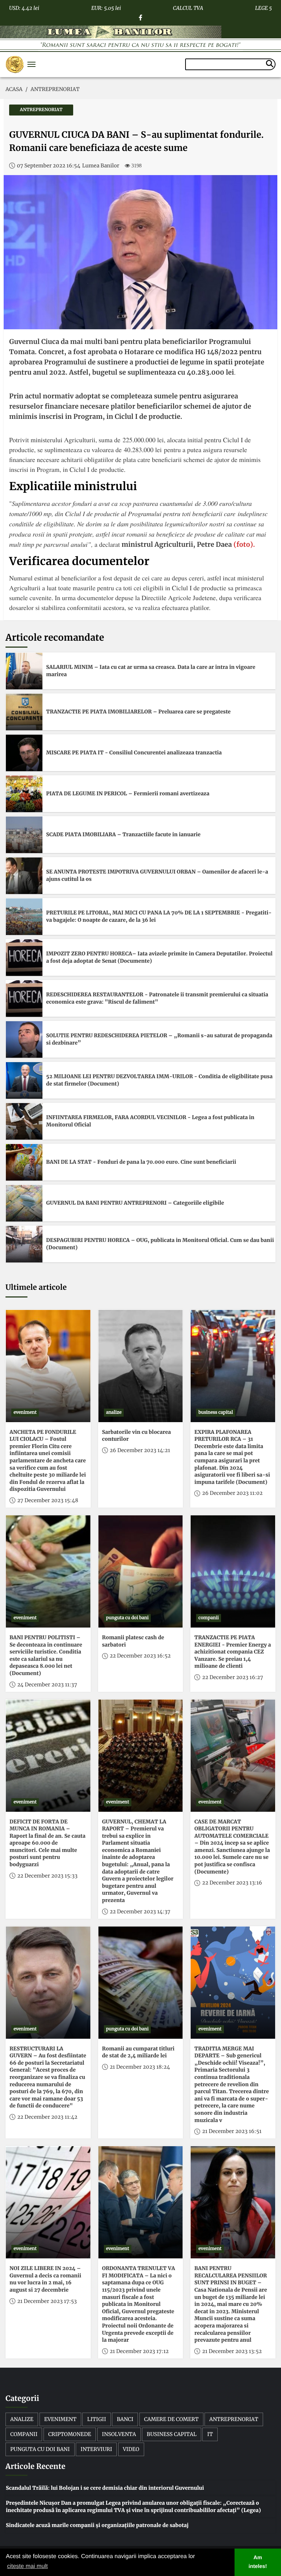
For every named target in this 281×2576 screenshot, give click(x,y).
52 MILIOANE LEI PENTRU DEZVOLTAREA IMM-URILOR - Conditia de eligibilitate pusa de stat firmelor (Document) (159, 1080)
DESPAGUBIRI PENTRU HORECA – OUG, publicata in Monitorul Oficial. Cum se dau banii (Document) (160, 1244)
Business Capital (172, 2434)
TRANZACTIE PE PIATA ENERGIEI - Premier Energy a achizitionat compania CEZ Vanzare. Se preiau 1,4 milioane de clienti (233, 1652)
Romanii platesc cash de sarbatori (133, 1641)
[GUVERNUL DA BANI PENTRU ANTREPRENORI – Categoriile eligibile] (24, 1203)
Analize (22, 2419)
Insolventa (119, 2434)
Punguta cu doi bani (40, 2449)
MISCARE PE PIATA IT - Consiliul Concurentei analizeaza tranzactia (134, 753)
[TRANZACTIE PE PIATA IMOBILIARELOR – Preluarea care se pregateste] (24, 712)
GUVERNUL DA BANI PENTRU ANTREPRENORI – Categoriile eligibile (135, 1203)
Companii (24, 2434)
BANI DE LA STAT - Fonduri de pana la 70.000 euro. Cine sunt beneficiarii (141, 1162)
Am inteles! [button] (258, 2562)
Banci (125, 2419)
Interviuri (96, 2449)
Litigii (97, 2419)
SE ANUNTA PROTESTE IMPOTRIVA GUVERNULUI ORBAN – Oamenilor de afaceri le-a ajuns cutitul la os (157, 875)
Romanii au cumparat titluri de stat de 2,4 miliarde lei (138, 2052)
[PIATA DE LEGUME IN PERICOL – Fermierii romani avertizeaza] (24, 794)
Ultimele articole (36, 1287)
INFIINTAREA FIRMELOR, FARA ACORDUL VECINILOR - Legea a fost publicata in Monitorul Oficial (150, 1121)
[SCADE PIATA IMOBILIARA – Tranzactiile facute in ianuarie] (24, 835)
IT (210, 2434)
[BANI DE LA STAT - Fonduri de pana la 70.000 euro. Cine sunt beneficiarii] (24, 1162)
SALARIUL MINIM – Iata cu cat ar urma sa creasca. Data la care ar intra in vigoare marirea (151, 671)
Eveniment (60, 2419)
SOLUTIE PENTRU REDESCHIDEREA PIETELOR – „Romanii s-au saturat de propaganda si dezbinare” (159, 1039)
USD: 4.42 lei (24, 7)
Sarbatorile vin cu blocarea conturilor (136, 1436)
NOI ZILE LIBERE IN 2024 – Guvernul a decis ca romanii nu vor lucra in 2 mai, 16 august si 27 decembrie (45, 2279)
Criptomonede (70, 2434)
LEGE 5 (263, 7)
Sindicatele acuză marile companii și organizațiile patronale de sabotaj (97, 2525)
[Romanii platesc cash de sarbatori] (141, 1571)
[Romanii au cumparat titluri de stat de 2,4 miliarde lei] (141, 1983)
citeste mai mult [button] (27, 2566)
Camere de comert (171, 2419)
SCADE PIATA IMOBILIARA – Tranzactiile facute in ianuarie (123, 834)
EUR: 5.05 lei (106, 7)
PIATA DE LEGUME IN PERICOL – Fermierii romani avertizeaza (128, 793)
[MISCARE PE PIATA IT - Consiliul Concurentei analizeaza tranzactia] (24, 753)
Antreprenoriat (234, 2419)
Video (131, 2449)
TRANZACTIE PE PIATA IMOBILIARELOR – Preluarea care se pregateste (138, 712)
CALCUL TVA (188, 7)
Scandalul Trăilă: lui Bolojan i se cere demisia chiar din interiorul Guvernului (105, 2488)
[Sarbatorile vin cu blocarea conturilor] (141, 1366)
